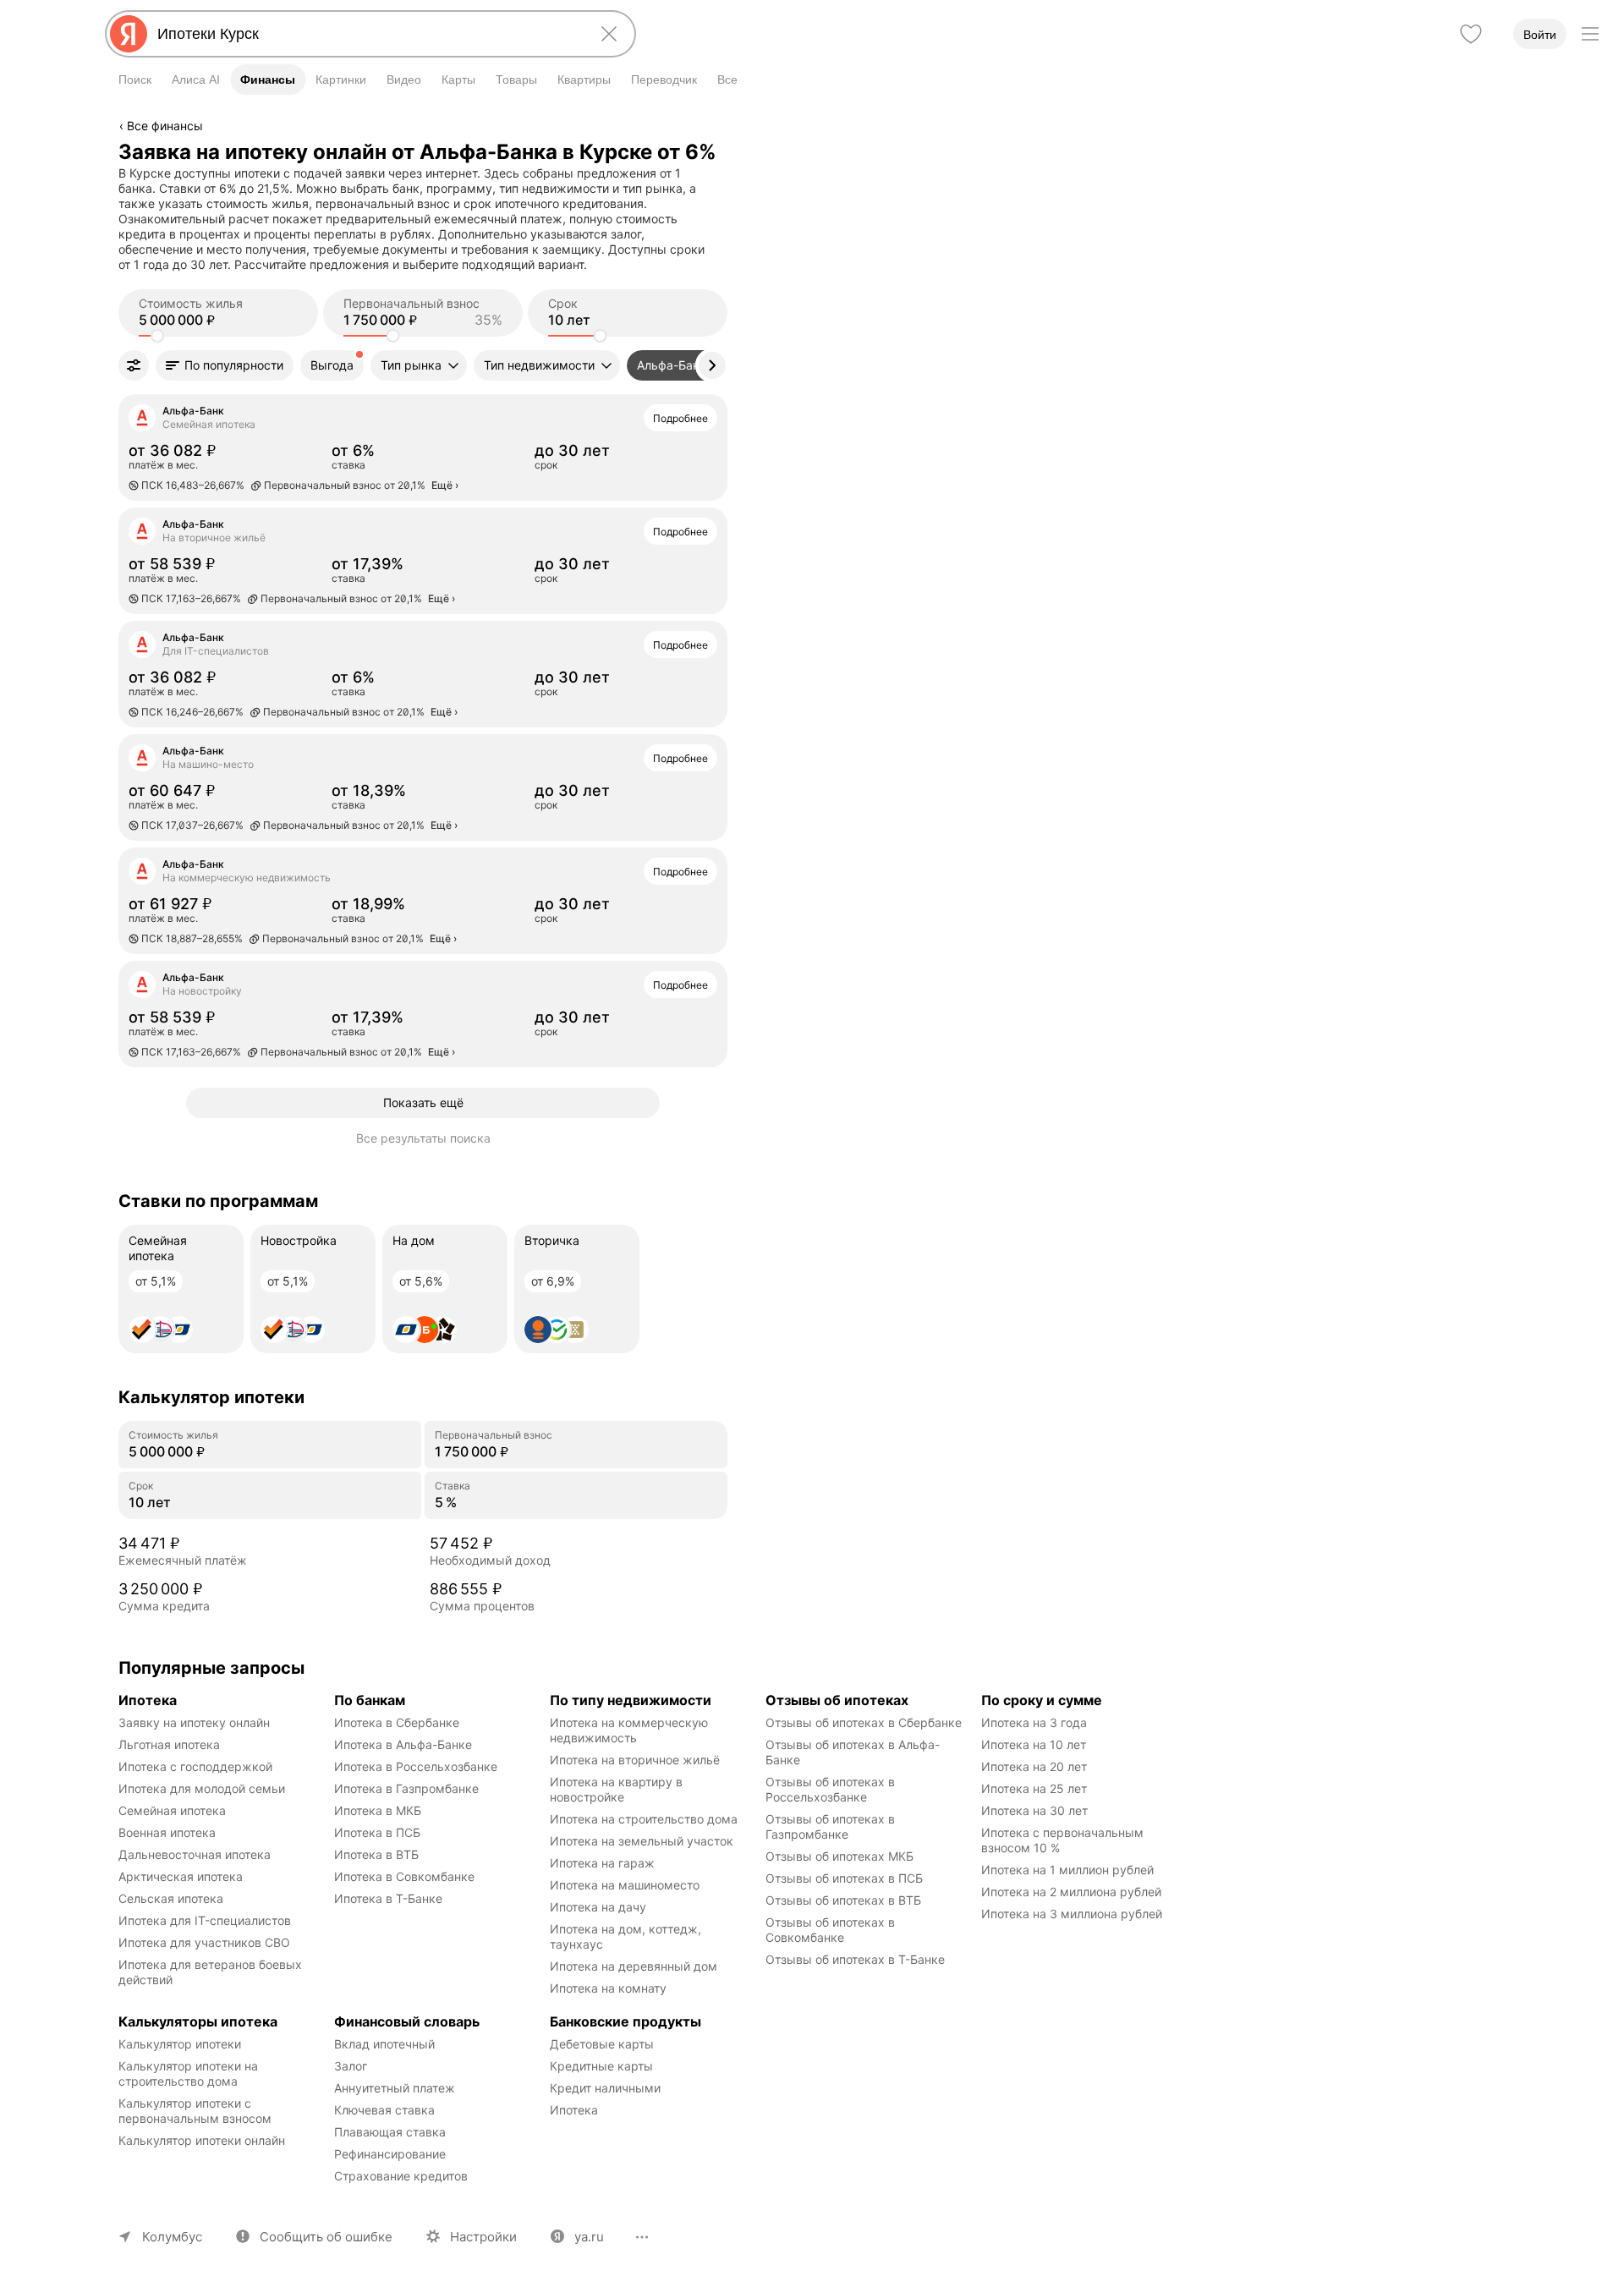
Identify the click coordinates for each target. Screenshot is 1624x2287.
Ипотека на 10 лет (1034, 1744)
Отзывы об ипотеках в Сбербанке (864, 1722)
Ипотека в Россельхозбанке (416, 1766)
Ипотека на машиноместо (625, 1885)
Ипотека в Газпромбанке (406, 1788)
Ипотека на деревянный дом (634, 1966)
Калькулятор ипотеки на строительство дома (190, 2073)
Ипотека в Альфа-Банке (403, 1744)
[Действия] (725, 151)
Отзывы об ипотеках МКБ (839, 1856)
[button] (225, 365)
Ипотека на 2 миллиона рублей (1071, 1892)
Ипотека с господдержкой (195, 1766)
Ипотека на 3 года (1034, 1722)
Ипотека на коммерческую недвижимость (631, 1730)
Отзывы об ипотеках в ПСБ (844, 1878)
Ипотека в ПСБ (377, 1832)
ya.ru (589, 2237)
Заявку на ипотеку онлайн (194, 1722)
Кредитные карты (601, 2066)
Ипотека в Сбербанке (397, 1722)
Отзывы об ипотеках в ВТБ (843, 1900)
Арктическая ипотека (181, 1876)
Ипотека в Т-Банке (388, 1898)
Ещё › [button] (445, 485)
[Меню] (1590, 34)
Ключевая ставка (384, 2110)
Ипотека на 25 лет (1034, 1788)
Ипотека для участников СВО (204, 1942)
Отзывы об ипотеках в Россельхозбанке (832, 1789)
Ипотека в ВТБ (376, 1854)
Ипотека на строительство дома (644, 1819)
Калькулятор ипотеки (180, 2044)
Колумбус (172, 2237)
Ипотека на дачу (598, 1907)
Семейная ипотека (172, 1810)
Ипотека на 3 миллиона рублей (1072, 1914)
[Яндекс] (129, 34)
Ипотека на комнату (608, 1988)
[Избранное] (1471, 34)
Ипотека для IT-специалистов (205, 1920)
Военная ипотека (167, 1832)
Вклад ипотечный (384, 2044)
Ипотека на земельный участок (642, 1841)
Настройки (483, 2237)
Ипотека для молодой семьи (202, 1788)
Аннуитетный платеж (395, 2088)
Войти (1540, 35)
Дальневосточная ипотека (195, 1854)
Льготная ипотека (169, 1744)
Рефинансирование (390, 2154)
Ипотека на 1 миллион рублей (1067, 1870)
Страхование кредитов (401, 2176)
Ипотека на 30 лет (1034, 1810)
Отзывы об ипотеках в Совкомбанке (832, 1930)
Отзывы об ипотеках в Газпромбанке (832, 1826)
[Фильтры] (134, 365)
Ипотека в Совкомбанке (404, 1876)
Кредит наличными (605, 2088)
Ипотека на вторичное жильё (635, 1760)
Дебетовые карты (602, 2044)
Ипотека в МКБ (378, 1810)
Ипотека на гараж (602, 1863)
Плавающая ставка (390, 2132)
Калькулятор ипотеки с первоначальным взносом (195, 2111)
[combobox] (367, 34)
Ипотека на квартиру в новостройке (618, 1789)
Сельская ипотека (171, 1898)
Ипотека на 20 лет (1034, 1766)
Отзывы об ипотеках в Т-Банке (855, 1959)
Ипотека (574, 2110)
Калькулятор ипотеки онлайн (202, 2140)
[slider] (157, 336)
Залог (351, 2066)
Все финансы (165, 126)
